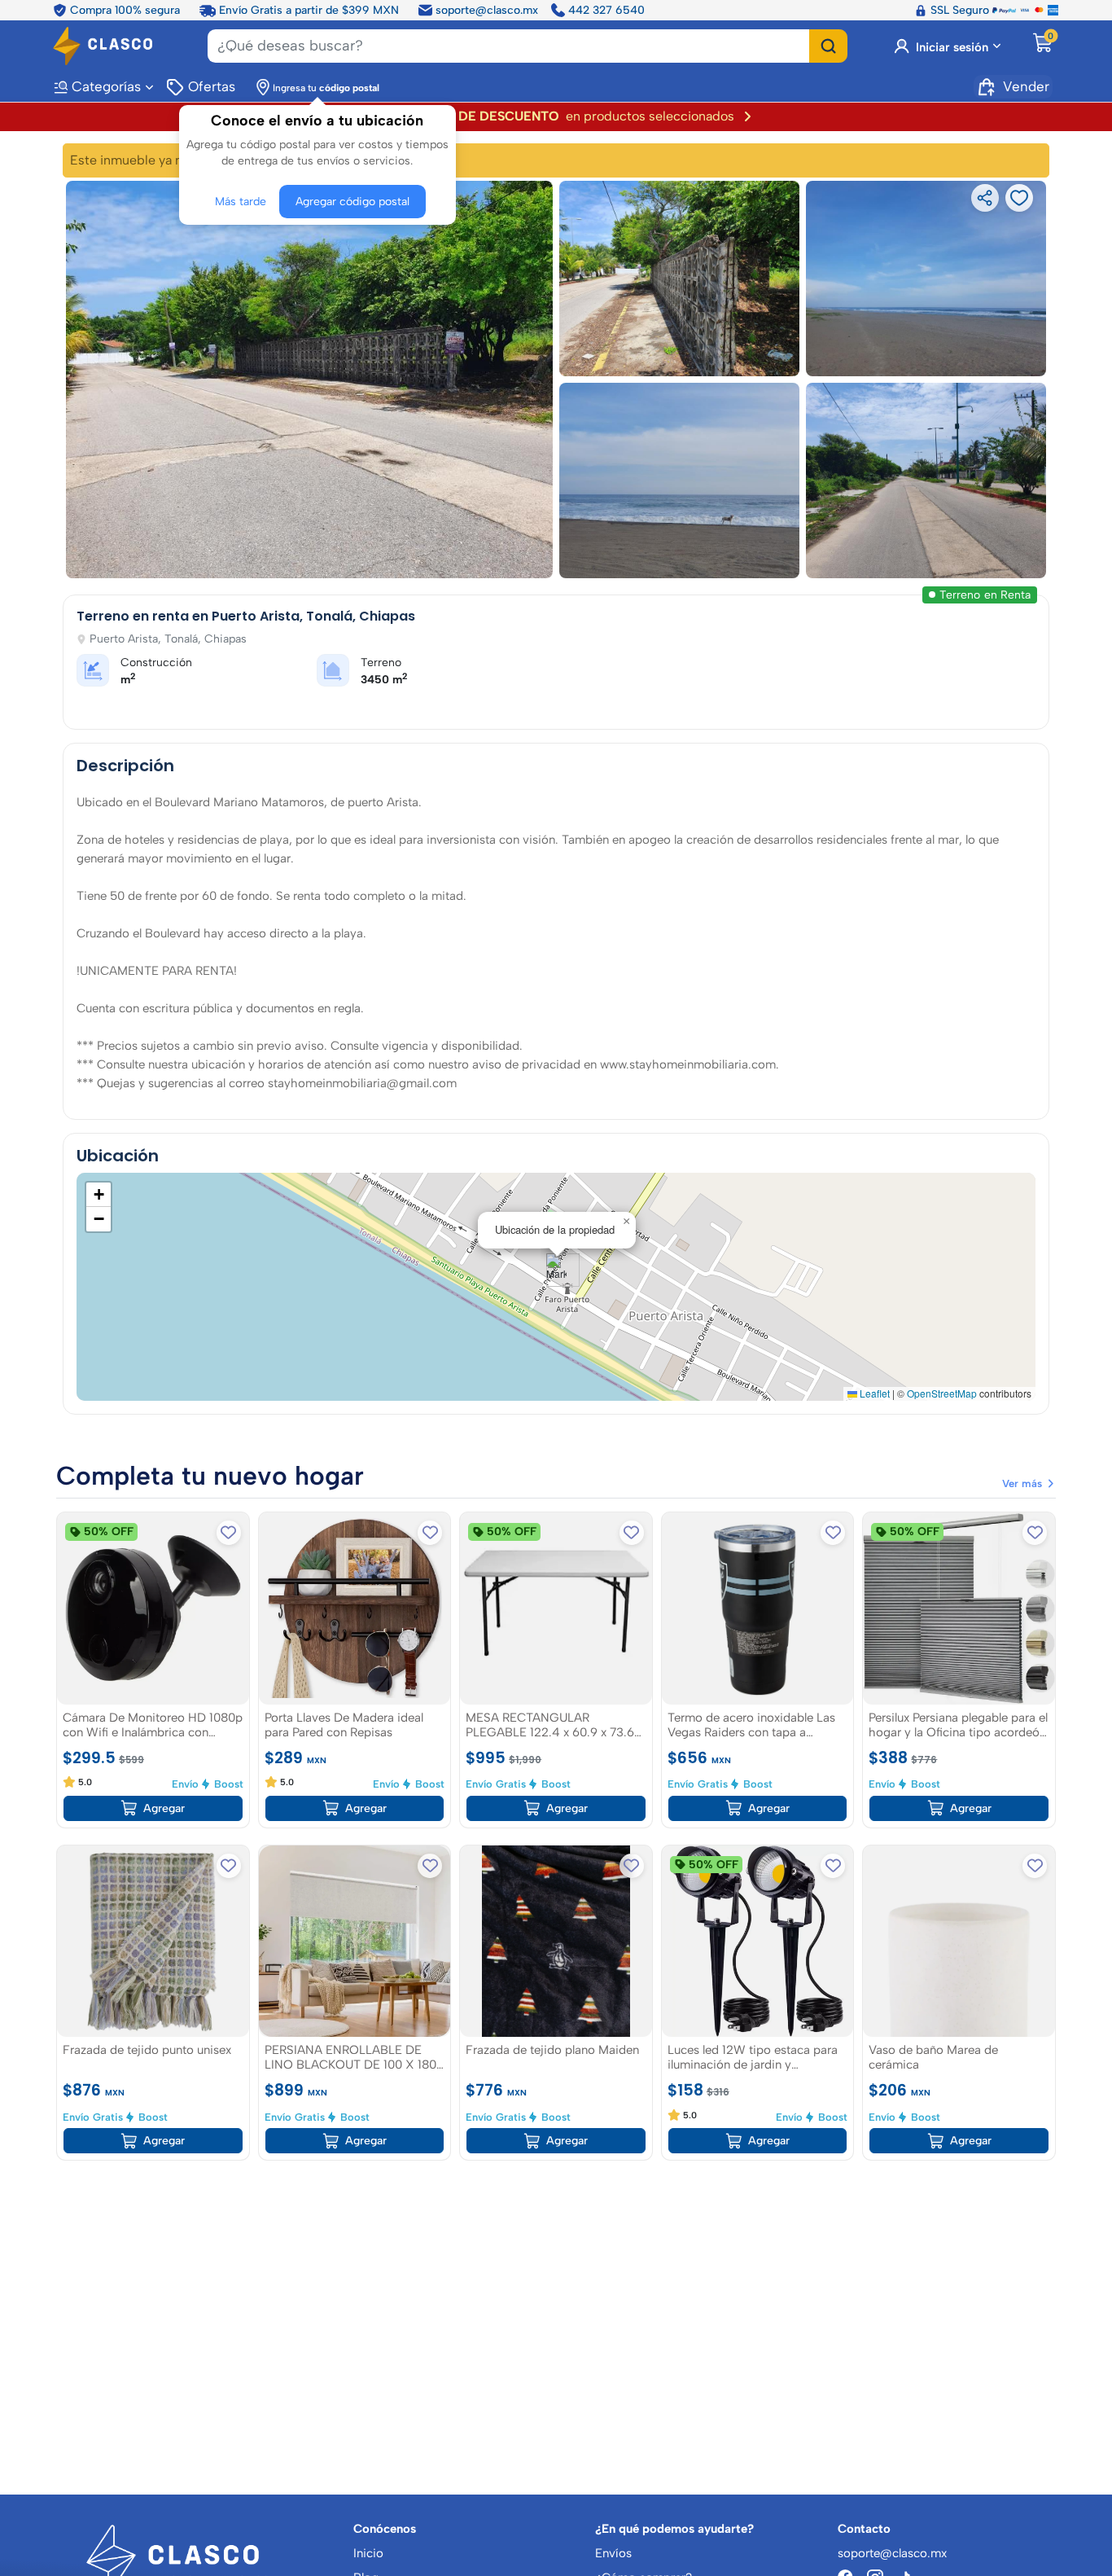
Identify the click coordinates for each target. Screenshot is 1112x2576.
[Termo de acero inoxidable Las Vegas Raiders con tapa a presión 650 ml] (758, 1608)
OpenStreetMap (942, 1393)
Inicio (368, 2553)
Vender (1026, 86)
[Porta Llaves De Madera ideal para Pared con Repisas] (355, 1608)
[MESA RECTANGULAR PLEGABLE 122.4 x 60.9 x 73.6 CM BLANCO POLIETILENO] (556, 1608)
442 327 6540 (606, 10)
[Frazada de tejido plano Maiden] (556, 1942)
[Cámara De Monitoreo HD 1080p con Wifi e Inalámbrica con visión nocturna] (153, 1608)
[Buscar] (828, 46)
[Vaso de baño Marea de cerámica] (959, 1942)
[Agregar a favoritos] (229, 1533)
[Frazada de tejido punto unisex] (153, 1942)
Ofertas (212, 86)
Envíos (613, 2553)
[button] (556, 1270)
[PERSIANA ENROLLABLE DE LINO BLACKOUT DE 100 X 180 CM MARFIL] (355, 1942)
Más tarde (241, 202)
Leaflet (873, 1393)
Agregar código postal (352, 202)
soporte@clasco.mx (487, 10)
